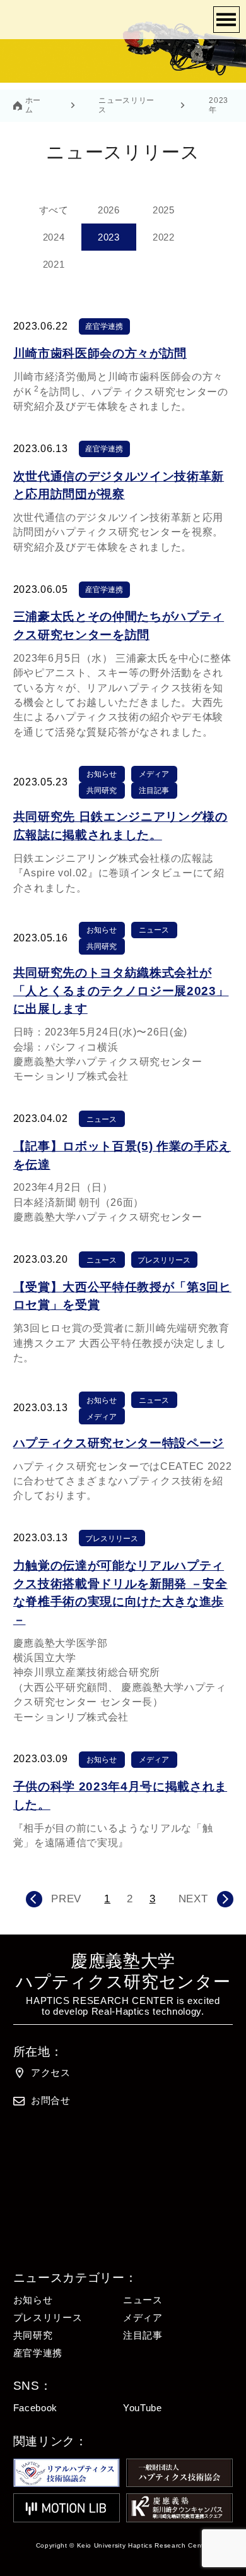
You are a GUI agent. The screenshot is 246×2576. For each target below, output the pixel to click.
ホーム (33, 105)
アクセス (51, 2073)
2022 (164, 237)
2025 (164, 210)
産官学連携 (104, 326)
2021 (54, 265)
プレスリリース (164, 1260)
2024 (54, 237)
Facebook (35, 2408)
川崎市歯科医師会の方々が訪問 (100, 353)
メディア (154, 774)
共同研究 (102, 790)
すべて (54, 210)
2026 (109, 210)
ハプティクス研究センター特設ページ (119, 1443)
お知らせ (102, 774)
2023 (109, 237)
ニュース (154, 930)
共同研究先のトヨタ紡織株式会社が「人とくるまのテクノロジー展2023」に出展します (121, 991)
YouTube (143, 2408)
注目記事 (154, 790)
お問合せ (51, 2101)
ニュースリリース (126, 105)
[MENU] (226, 20)
